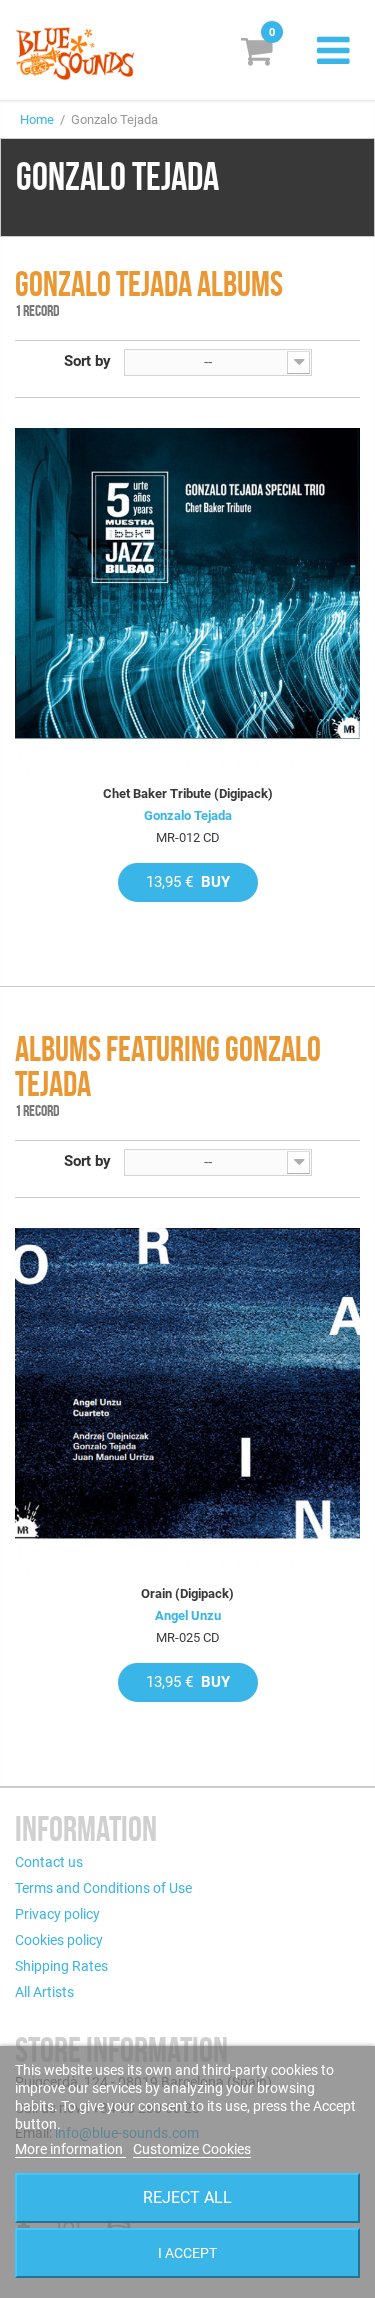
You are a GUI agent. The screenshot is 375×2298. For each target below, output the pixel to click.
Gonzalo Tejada (188, 815)
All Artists (44, 1992)
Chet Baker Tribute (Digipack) (188, 793)
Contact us (49, 1862)
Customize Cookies (192, 2149)
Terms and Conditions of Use (103, 1888)
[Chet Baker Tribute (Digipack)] (187, 600)
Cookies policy (59, 1940)
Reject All (187, 2197)
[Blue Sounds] (75, 53)
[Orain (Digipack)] (187, 1400)
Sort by (87, 361)
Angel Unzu (188, 1615)
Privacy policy (57, 1914)
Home (37, 119)
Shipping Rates (61, 1966)
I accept (187, 2253)
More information (70, 2149)
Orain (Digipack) (187, 1593)
